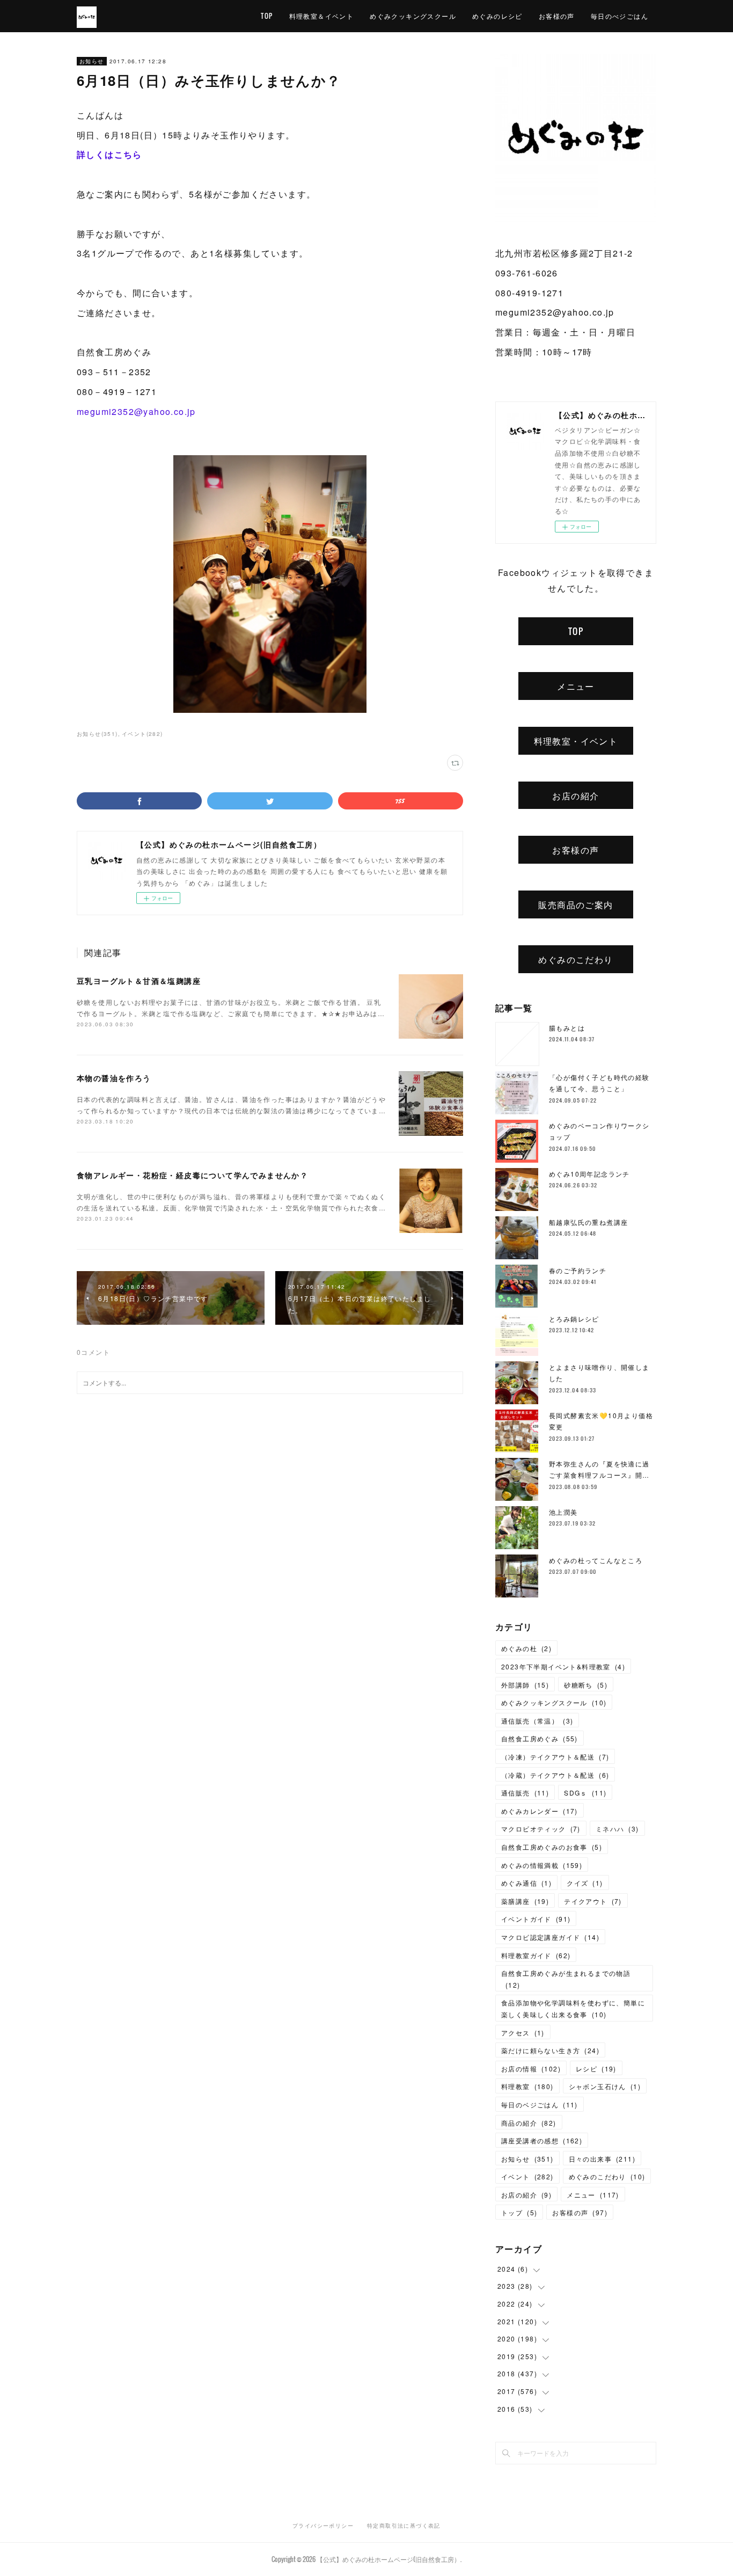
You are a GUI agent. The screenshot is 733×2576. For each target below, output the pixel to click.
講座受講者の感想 (542, 2140)
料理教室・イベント (576, 741)
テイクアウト (593, 1901)
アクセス (523, 2033)
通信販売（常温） (537, 1721)
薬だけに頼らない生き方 (550, 2050)
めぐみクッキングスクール (413, 16)
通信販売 (525, 1793)
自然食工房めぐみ (540, 1738)
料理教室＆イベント (322, 16)
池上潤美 (563, 1512)
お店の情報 (531, 2068)
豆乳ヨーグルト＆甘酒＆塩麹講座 (139, 981)
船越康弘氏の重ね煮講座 (588, 1222)
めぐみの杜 (526, 1648)
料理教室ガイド (536, 1955)
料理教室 (527, 2086)
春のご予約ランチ (578, 1270)
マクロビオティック (541, 1829)
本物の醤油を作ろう (114, 1078)
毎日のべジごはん (620, 16)
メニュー (576, 686)
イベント (527, 2176)
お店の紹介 (576, 796)
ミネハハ (617, 1829)
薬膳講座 (525, 1901)
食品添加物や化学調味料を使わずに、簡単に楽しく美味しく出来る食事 (573, 2008)
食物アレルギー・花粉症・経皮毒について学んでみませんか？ (192, 1175)
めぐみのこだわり (576, 959)
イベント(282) (142, 734)
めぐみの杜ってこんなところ (596, 1560)
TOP (267, 16)
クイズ (585, 1883)
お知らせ (92, 61)
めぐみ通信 (526, 1883)
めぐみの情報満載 (542, 1865)
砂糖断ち (586, 1685)
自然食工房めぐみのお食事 (552, 1847)
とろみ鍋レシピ (574, 1319)
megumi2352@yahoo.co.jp (136, 411)
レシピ (596, 2068)
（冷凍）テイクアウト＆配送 (555, 1757)
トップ (519, 2212)
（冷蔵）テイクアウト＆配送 (555, 1775)
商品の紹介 (529, 2123)
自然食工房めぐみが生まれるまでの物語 (566, 1979)
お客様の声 (557, 16)
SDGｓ (585, 1793)
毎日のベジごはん (540, 2104)
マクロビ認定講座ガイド (550, 1937)
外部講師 (525, 1685)
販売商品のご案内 (576, 904)
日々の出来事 (602, 2159)
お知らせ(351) (97, 734)
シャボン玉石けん (605, 2086)
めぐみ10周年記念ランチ (589, 1174)
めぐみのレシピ (497, 16)
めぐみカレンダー (540, 1811)
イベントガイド (536, 1919)
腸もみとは (567, 1028)
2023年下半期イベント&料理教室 (563, 1666)
